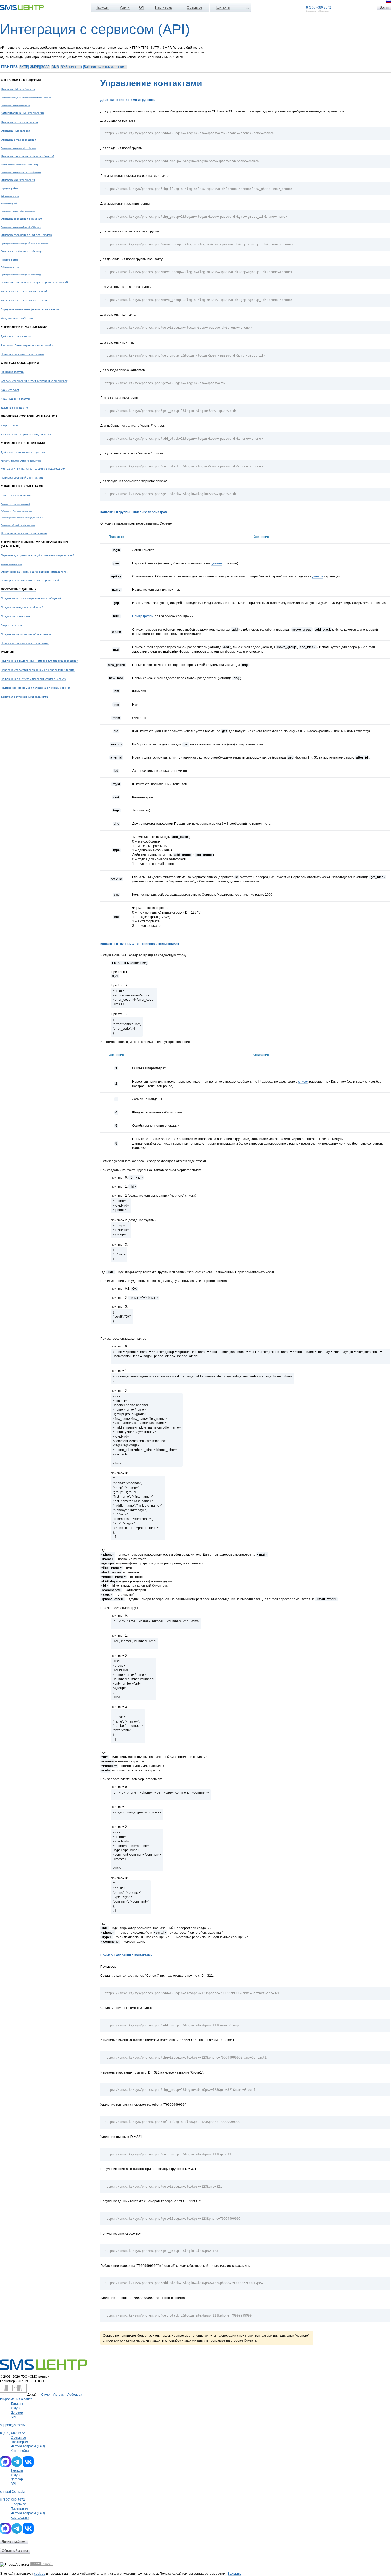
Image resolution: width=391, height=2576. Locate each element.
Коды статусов (10, 390)
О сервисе (194, 7)
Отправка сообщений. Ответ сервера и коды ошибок (26, 98)
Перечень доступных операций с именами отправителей (38, 555)
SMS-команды (71, 67)
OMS (55, 67)
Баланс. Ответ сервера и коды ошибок (26, 435)
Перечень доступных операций (15, 504)
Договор (17, 2412)
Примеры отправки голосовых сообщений (21, 172)
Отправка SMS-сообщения (18, 89)
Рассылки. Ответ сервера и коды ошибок (27, 345)
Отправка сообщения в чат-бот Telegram (27, 235)
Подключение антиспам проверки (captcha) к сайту (33, 679)
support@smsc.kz (13, 2425)
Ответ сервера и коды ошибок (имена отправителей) (35, 572)
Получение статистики (15, 616)
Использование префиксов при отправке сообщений (34, 282)
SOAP (45, 67)
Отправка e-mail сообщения (18, 140)
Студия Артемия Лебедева (62, 2395)
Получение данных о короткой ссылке (25, 643)
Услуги (125, 7)
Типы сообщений (9, 203)
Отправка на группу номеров (19, 122)
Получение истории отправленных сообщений (31, 598)
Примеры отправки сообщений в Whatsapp (21, 275)
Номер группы (143, 616)
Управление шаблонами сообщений (24, 292)
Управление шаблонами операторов (24, 301)
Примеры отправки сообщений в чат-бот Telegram (25, 244)
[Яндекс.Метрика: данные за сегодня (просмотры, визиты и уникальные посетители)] (14, 2565)
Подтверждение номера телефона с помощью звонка (36, 688)
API (141, 7)
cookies (40, 2574)
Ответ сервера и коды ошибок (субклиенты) (22, 518)
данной (216, 563)
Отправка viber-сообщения (18, 180)
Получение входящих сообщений (22, 607)
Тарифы (102, 7)
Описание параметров (11, 564)
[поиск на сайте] (247, 7)
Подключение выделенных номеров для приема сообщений (39, 661)
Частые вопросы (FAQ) (28, 2446)
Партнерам (164, 7)
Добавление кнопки (10, 196)
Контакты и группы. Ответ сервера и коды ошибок (33, 469)
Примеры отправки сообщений (15, 105)
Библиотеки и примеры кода (105, 67)
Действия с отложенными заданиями (25, 697)
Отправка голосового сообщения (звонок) (27, 156)
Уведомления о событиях (17, 318)
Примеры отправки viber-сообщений (18, 211)
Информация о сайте (16, 2399)
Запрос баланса (11, 426)
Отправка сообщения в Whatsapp (22, 251)
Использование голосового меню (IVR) (19, 165)
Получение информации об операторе (26, 634)
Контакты (223, 7)
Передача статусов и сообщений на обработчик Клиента (38, 670)
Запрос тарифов (11, 625)
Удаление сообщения (15, 408)
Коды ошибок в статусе (16, 399)
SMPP (35, 67)
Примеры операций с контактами (22, 478)
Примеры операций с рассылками (23, 354)
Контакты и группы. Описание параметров (21, 461)
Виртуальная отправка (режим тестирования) (30, 309)
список (303, 1082)
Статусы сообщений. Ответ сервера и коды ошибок (34, 381)
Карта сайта (20, 2451)
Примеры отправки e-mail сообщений (19, 148)
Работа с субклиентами (16, 495)
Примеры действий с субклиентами (18, 525)
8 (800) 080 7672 (319, 7)
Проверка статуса (12, 372)
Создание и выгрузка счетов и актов (24, 533)
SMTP (24, 67)
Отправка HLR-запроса (15, 131)
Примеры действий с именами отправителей (30, 581)
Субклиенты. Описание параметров (17, 511)
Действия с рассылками (16, 336)
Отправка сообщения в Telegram (21, 219)
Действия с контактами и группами (23, 452)
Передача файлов (9, 189)
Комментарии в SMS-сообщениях (22, 113)
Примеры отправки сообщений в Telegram (21, 227)
